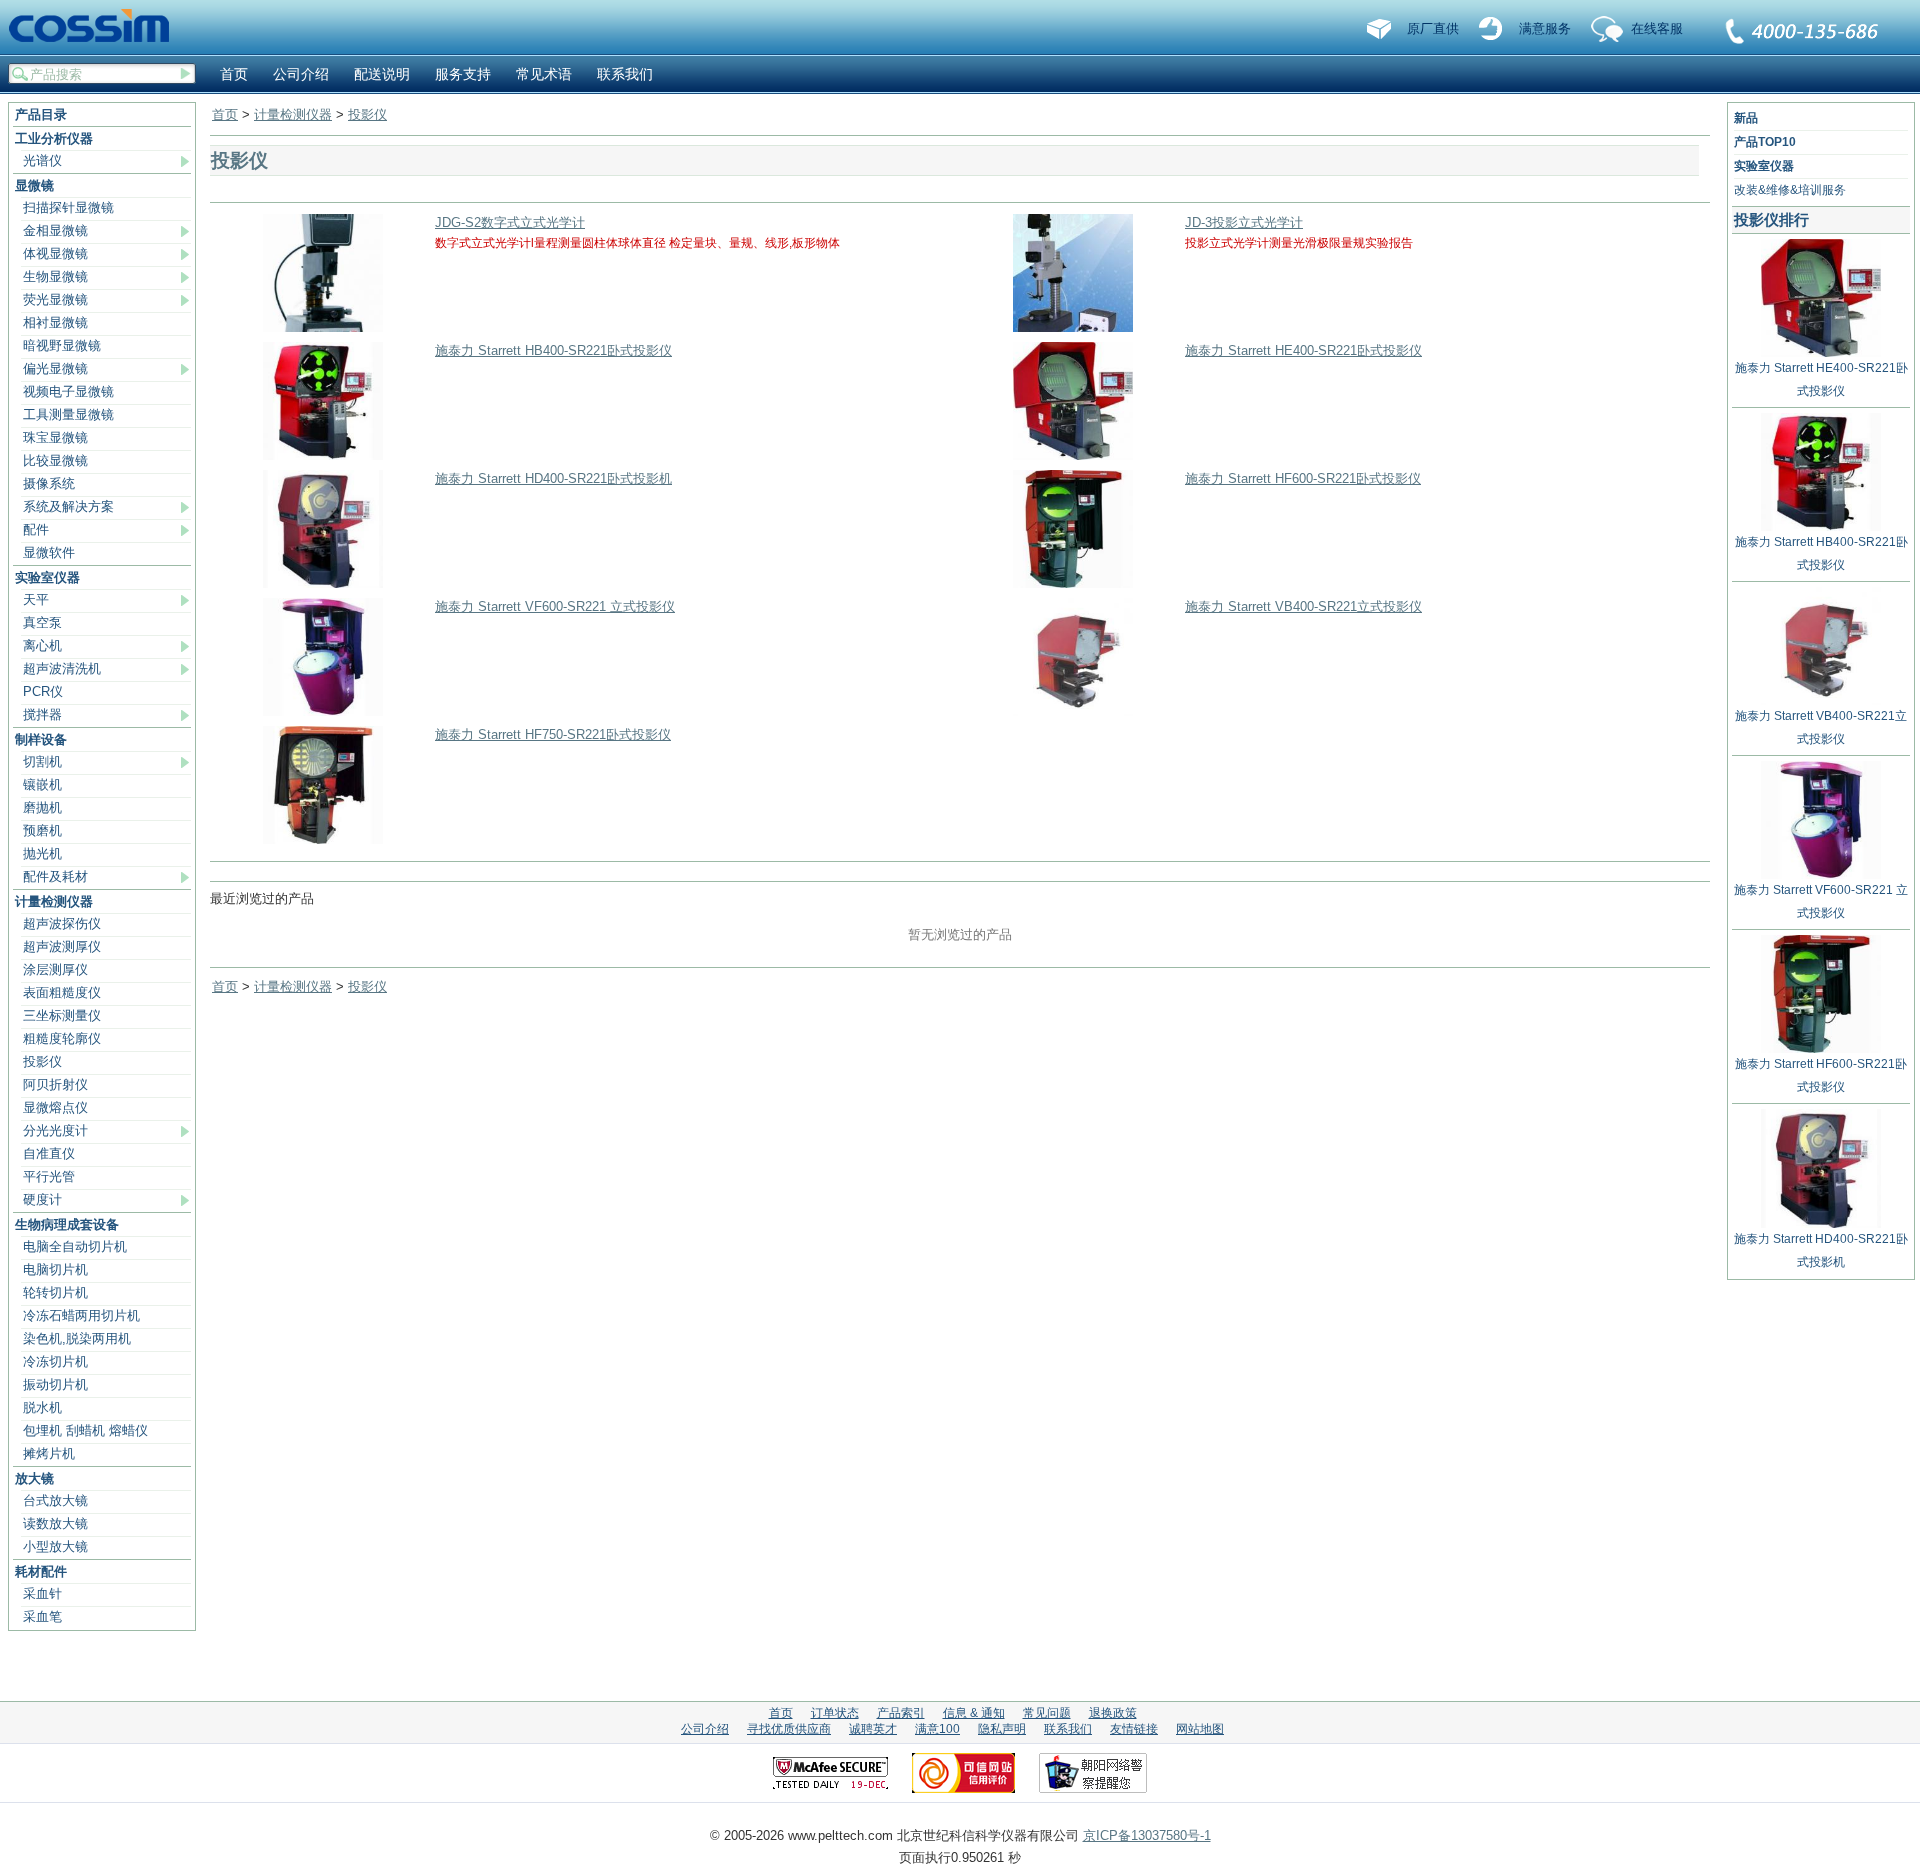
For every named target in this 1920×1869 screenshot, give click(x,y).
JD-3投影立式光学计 (1244, 222)
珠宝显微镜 (55, 437)
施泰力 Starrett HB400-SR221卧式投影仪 (553, 350)
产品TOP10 (1765, 142)
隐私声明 (1002, 1729)
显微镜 (34, 185)
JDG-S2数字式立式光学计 (510, 222)
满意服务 (1545, 28)
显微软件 (49, 552)
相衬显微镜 (55, 322)
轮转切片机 (55, 1292)
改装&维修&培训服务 (1790, 190)
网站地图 (1200, 1729)
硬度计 (42, 1199)
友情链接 (1134, 1729)
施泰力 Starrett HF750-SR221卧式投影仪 (553, 734)
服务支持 (463, 74)
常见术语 (544, 74)
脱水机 (42, 1407)
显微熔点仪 (55, 1107)
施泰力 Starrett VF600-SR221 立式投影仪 (555, 606)
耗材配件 (41, 1571)
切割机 (42, 761)
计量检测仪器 (54, 901)
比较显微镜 (55, 460)
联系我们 (1803, 33)
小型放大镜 (55, 1546)
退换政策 (1113, 1713)
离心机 (42, 645)
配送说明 (382, 74)
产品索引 (901, 1713)
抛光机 (42, 853)
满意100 (937, 1729)
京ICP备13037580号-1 (1147, 1835)
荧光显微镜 (55, 299)
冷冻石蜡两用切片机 (81, 1315)
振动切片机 (55, 1384)
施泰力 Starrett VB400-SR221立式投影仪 (1303, 606)
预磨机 (42, 830)
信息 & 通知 (974, 1713)
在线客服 (1657, 28)
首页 (234, 74)
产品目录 (41, 114)
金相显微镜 (55, 230)
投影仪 (42, 1061)
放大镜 (34, 1478)
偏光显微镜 (55, 368)
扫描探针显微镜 (68, 207)
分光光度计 (55, 1130)
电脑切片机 (55, 1269)
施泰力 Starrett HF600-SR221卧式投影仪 (1303, 478)
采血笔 (42, 1616)
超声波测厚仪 (62, 946)
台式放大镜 (55, 1500)
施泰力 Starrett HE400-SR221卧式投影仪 (1303, 350)
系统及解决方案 (68, 506)
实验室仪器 (47, 577)
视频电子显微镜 (68, 391)
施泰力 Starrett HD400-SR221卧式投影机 (553, 478)
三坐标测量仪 (62, 1015)
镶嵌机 (42, 784)
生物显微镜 (55, 276)
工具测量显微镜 (68, 414)
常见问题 (1047, 1713)
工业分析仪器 (54, 138)
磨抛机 (42, 807)
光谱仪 (42, 160)
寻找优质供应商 (789, 1729)
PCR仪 (43, 691)
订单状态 (835, 1713)
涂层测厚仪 (55, 969)
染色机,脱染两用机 (77, 1338)
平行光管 (49, 1176)
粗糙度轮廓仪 (62, 1038)
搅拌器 (42, 714)
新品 (1746, 118)
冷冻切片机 (55, 1361)
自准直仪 (49, 1153)
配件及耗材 (55, 876)
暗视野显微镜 (62, 345)
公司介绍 (301, 74)
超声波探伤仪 (62, 923)
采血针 (42, 1593)
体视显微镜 (55, 253)
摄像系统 (49, 483)
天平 (36, 599)
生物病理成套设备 (67, 1224)
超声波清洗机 (62, 668)
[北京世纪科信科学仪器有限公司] (96, 27)
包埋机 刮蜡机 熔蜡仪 (85, 1430)
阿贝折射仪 (55, 1084)
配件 (36, 529)
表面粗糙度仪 (62, 992)
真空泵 (42, 622)
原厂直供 (1433, 28)
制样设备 (41, 739)
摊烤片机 (49, 1453)
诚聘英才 (873, 1729)
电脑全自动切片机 (75, 1246)
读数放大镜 (55, 1523)
